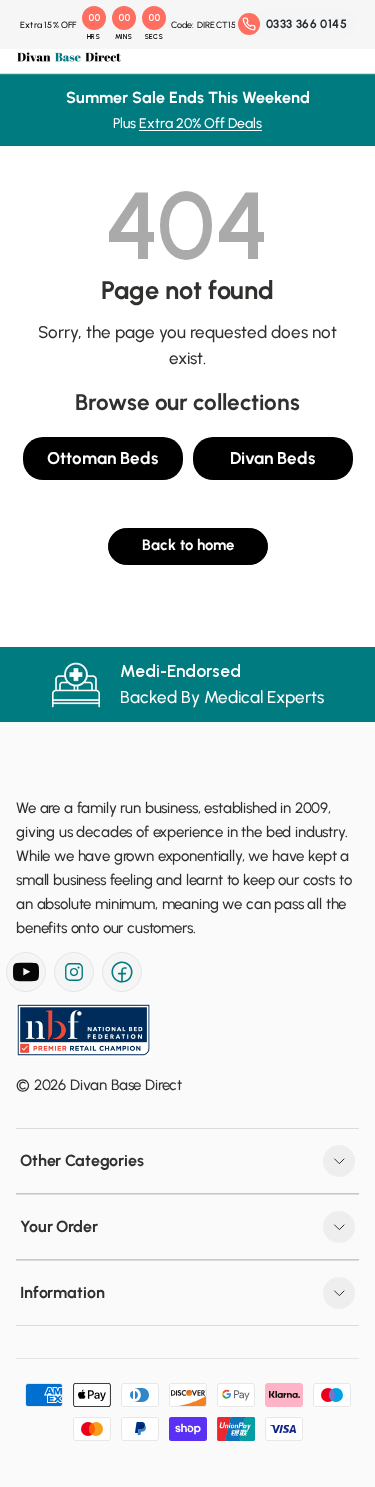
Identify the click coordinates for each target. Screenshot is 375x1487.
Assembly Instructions (113, 884)
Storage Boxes (92, 509)
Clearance (76, 583)
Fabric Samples (92, 786)
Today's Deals (89, 136)
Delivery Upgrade (98, 835)
